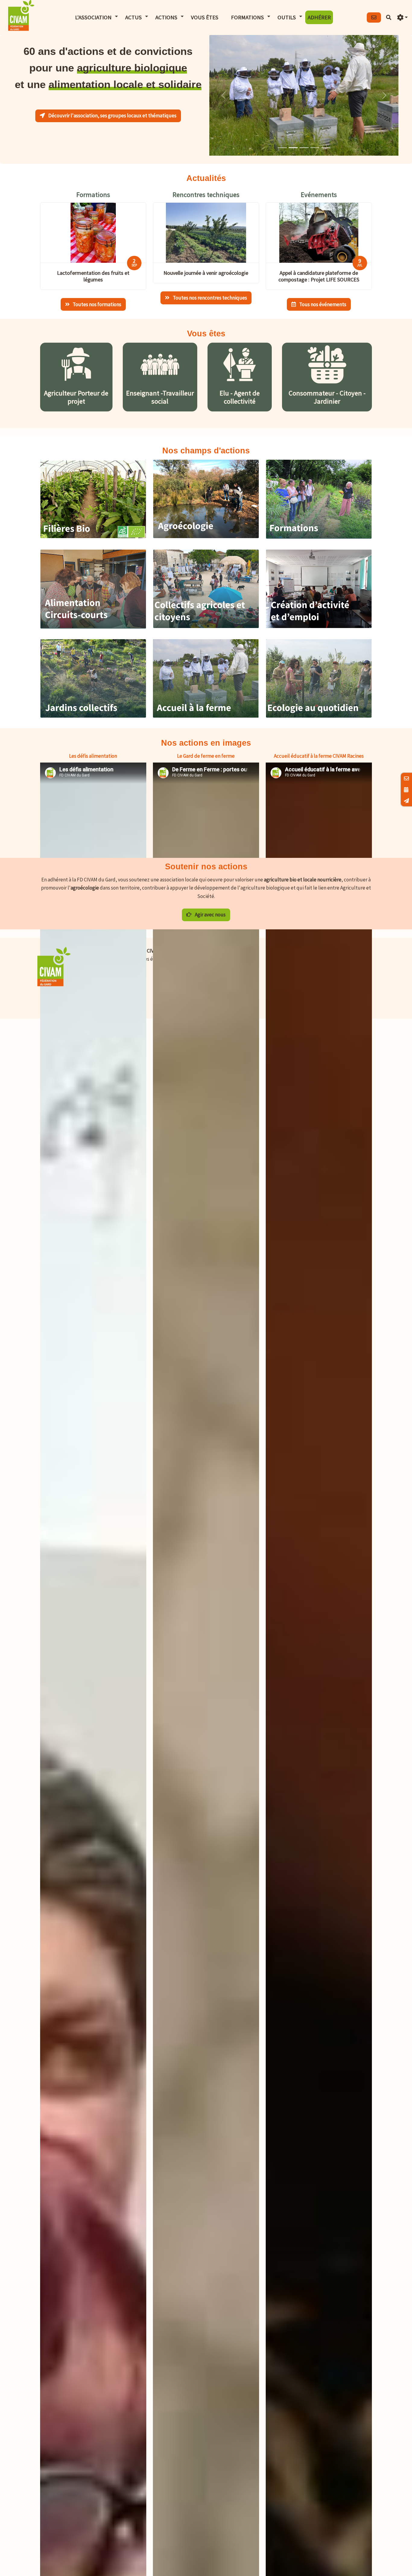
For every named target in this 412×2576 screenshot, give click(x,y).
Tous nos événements (322, 304)
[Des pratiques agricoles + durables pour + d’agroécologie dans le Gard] (206, 536)
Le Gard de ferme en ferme (206, 756)
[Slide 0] (282, 148)
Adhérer (319, 17)
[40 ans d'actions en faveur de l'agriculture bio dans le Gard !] (93, 536)
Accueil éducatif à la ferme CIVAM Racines (319, 756)
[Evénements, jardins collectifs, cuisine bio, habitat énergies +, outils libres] (319, 716)
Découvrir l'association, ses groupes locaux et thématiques (112, 116)
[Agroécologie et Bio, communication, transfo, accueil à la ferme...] (319, 537)
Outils (287, 17)
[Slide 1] (293, 148)
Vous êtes (205, 17)
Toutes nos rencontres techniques (209, 298)
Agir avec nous (210, 915)
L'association (93, 17)
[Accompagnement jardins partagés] (93, 716)
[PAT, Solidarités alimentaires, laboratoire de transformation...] (93, 627)
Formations (247, 17)
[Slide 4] (326, 148)
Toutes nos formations (97, 304)
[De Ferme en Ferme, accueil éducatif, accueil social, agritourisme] (206, 716)
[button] (402, 18)
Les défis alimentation (93, 756)
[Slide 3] (315, 148)
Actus (133, 17)
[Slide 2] (304, 148)
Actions (166, 17)
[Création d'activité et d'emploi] (319, 626)
